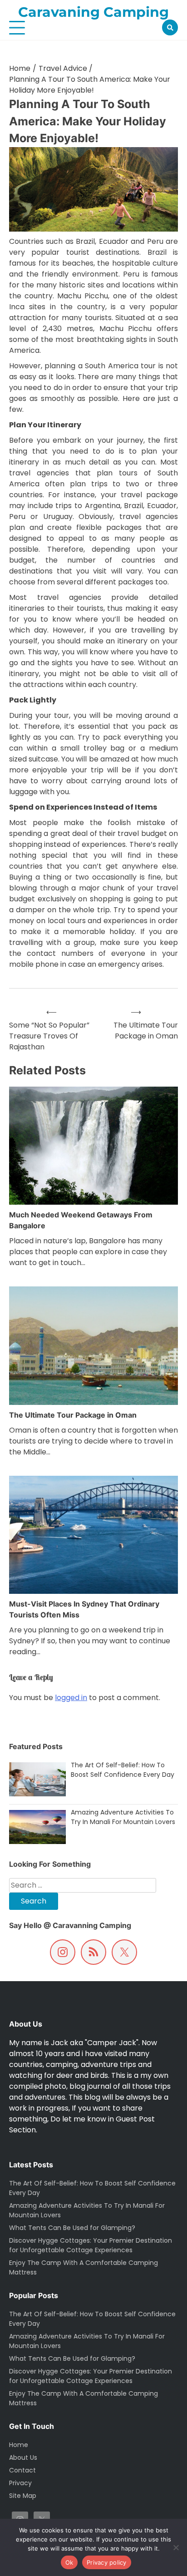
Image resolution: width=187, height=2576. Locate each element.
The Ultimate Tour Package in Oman (73, 1415)
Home (19, 2445)
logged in (71, 1698)
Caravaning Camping (93, 12)
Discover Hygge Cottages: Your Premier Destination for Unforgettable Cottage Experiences (91, 2376)
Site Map (23, 2496)
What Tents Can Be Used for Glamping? (72, 2358)
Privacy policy (107, 2562)
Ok (69, 2562)
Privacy (20, 2483)
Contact (22, 2470)
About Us (23, 2457)
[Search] (170, 27)
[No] (176, 2547)
